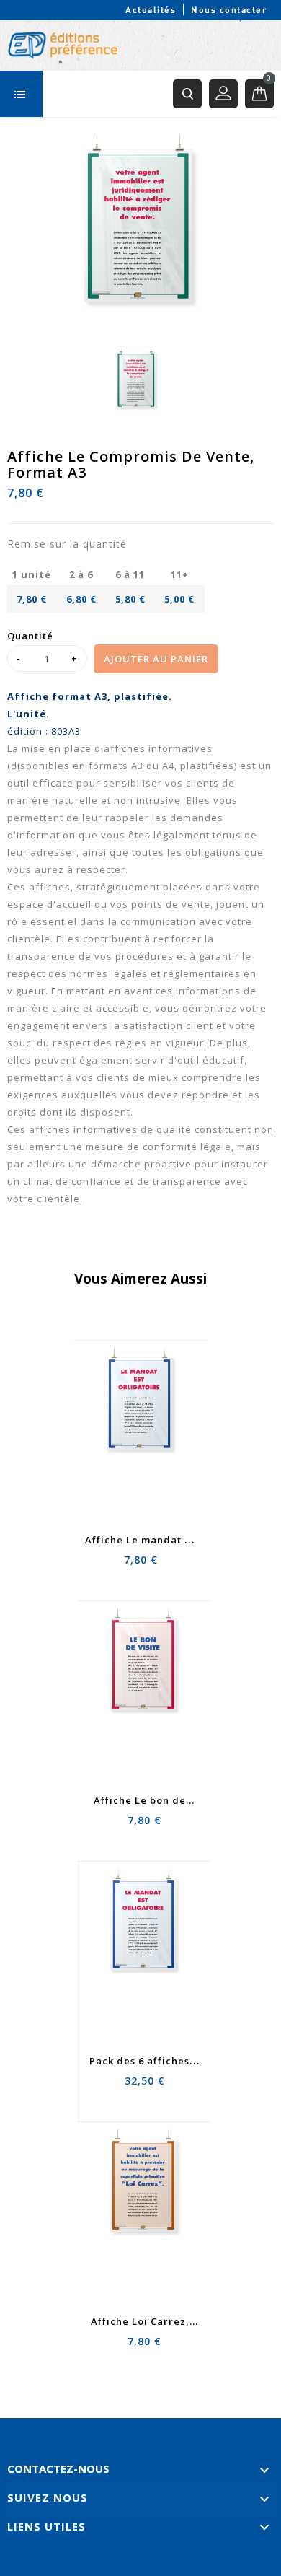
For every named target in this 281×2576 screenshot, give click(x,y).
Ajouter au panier (156, 659)
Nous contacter (229, 9)
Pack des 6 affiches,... (146, 2061)
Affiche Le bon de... (144, 1800)
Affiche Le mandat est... (147, 1540)
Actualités (151, 9)
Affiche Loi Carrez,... (144, 2321)
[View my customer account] (223, 94)
